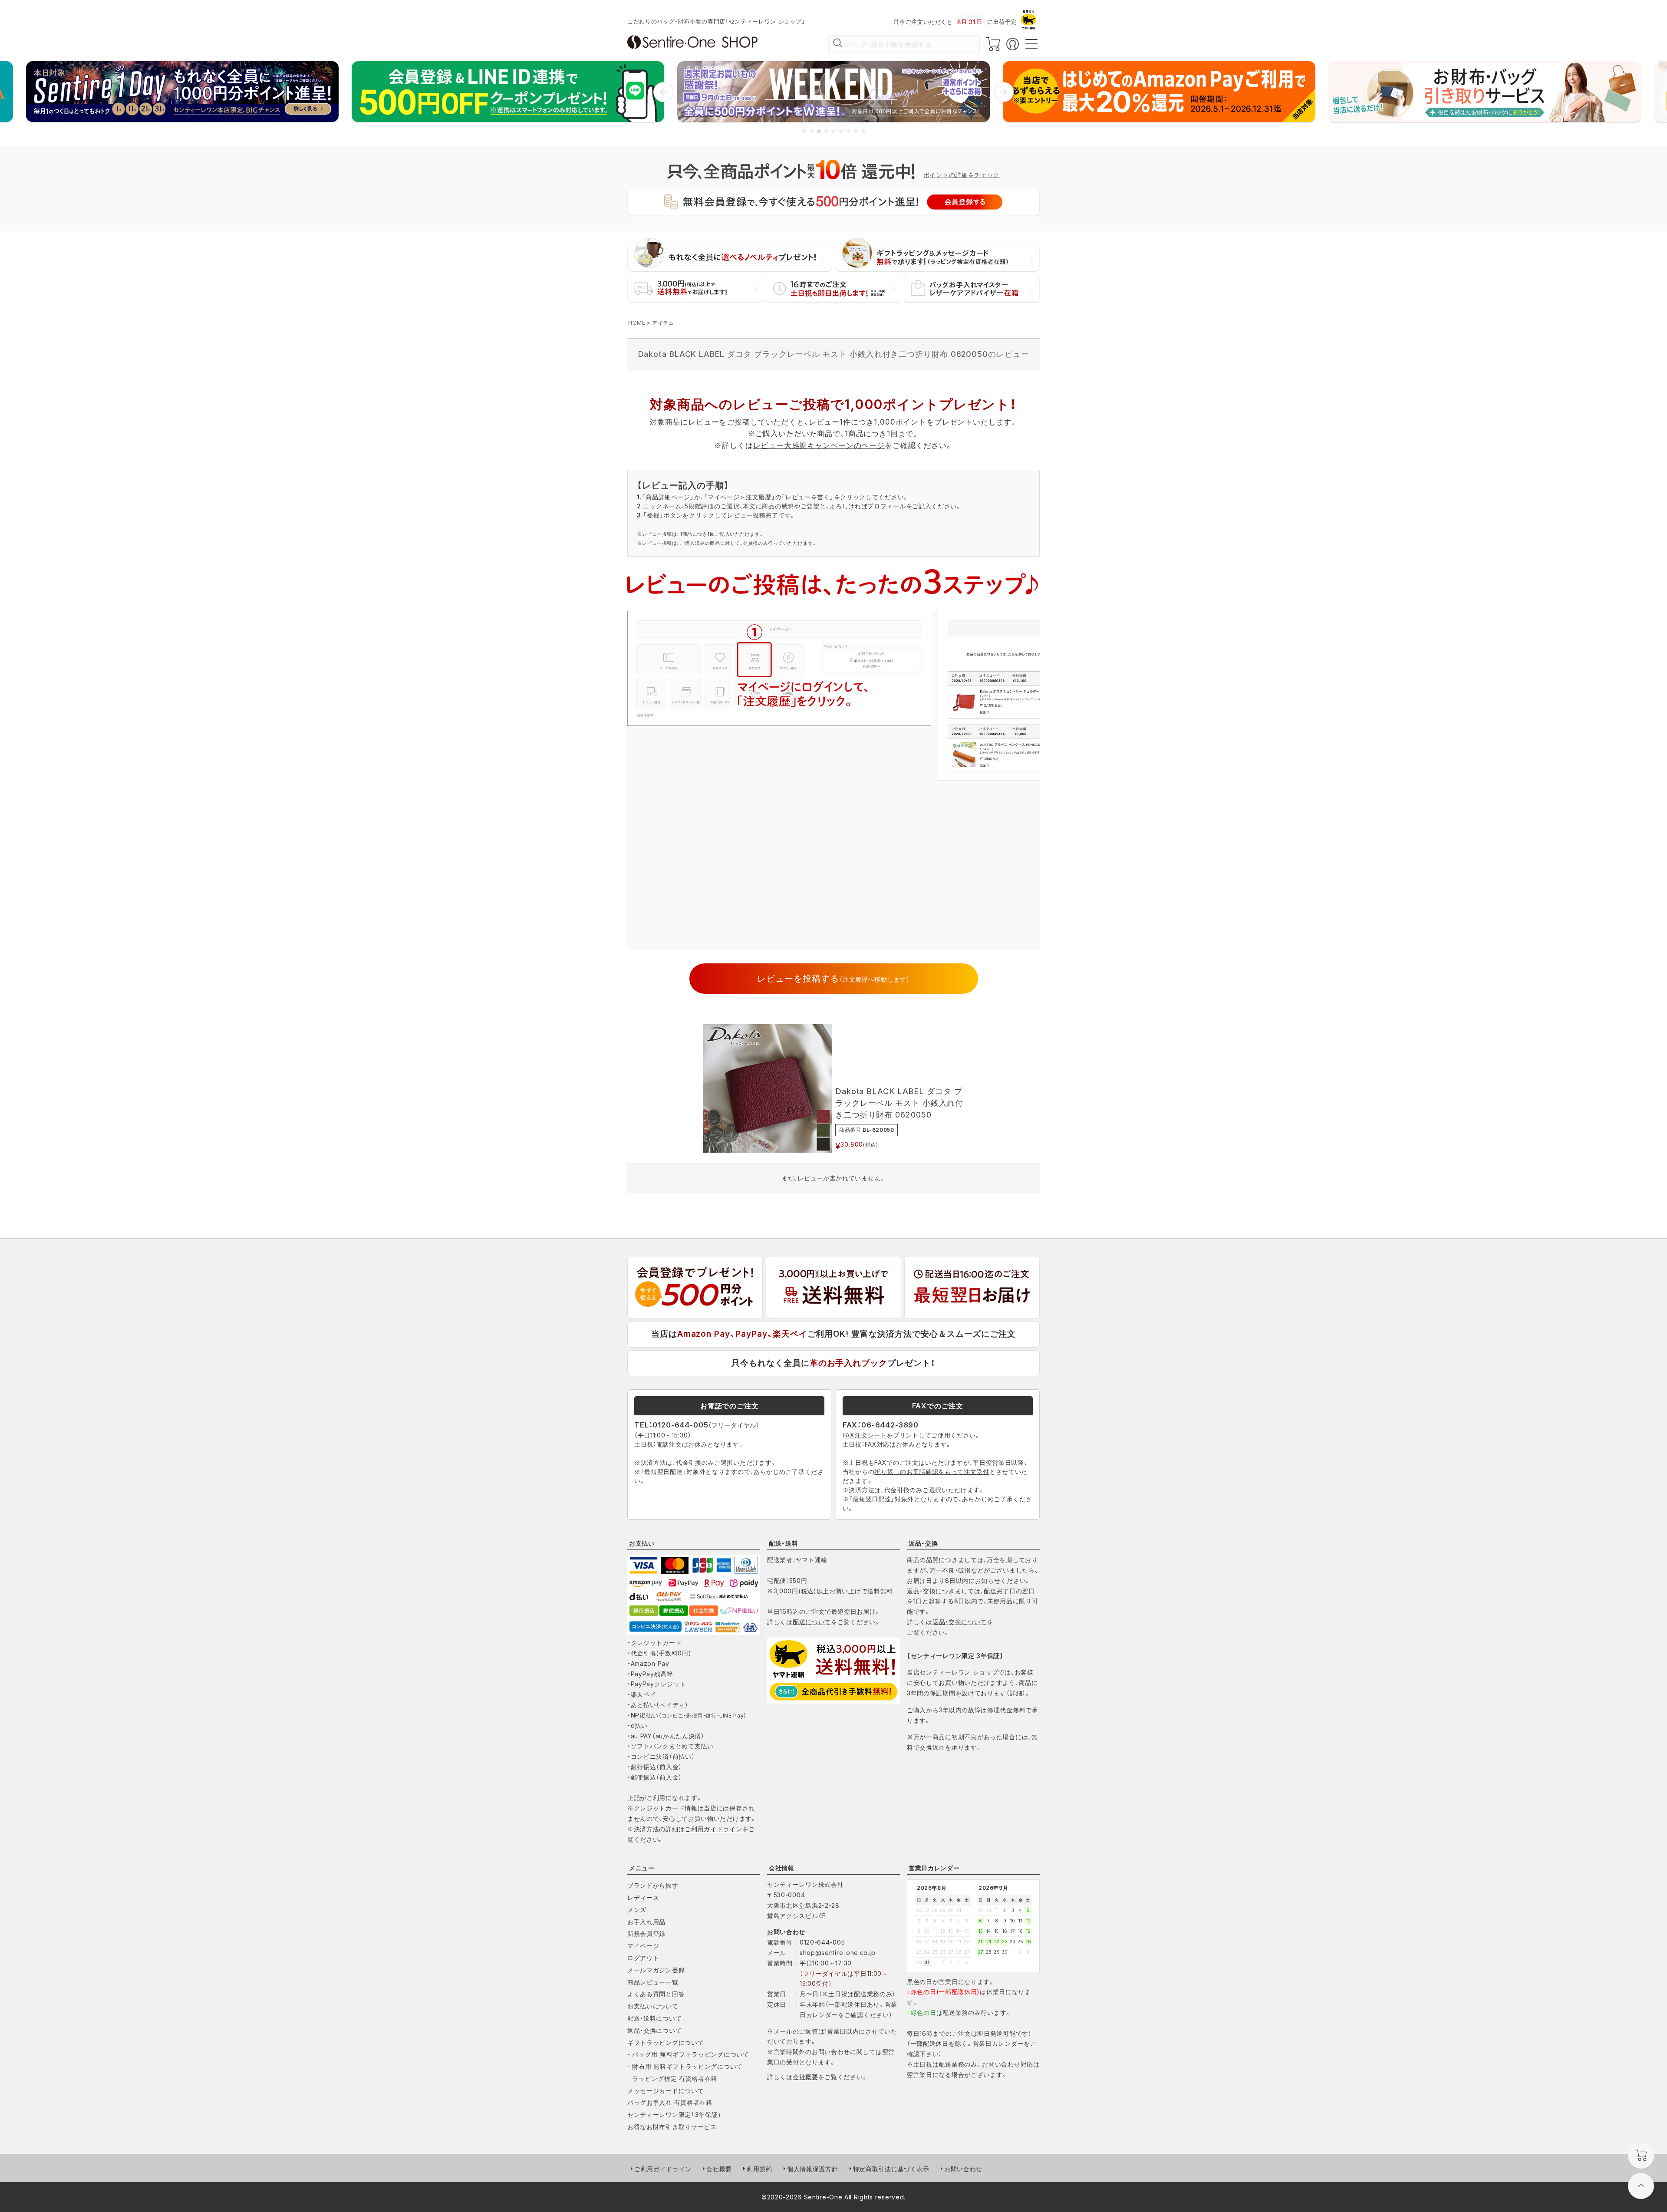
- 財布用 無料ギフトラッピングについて (685, 2066)
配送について (812, 1622)
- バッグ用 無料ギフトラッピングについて (688, 2054)
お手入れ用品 (646, 1922)
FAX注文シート (865, 1435)
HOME (637, 323)
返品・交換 (923, 1543)
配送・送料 (784, 1543)
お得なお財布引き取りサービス (672, 2127)
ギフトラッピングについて (665, 2042)
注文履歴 (759, 497)
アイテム (663, 323)
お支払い (642, 1543)
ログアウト (643, 1958)
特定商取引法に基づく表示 (891, 2169)
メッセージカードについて (665, 2091)
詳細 (1016, 1693)
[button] (663, 92)
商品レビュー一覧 (653, 1982)
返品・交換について (960, 1622)
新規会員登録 (646, 1933)
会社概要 (805, 2077)
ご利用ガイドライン (713, 1829)
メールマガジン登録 (656, 1970)
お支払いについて (653, 2006)
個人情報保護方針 (813, 2169)
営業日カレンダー (934, 1868)
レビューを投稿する (833, 979)
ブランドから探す (653, 1885)
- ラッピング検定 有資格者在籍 (672, 2078)
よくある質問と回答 (656, 1994)
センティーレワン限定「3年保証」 (674, 2115)
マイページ (643, 1946)
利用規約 (759, 2169)
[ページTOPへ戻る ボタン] (1641, 2186)
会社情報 (782, 1868)
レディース (643, 1897)
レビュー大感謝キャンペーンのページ (819, 445)
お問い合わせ (963, 2169)
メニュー (642, 1868)
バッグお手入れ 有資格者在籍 (670, 2102)
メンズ (637, 1910)
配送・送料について (654, 2018)
